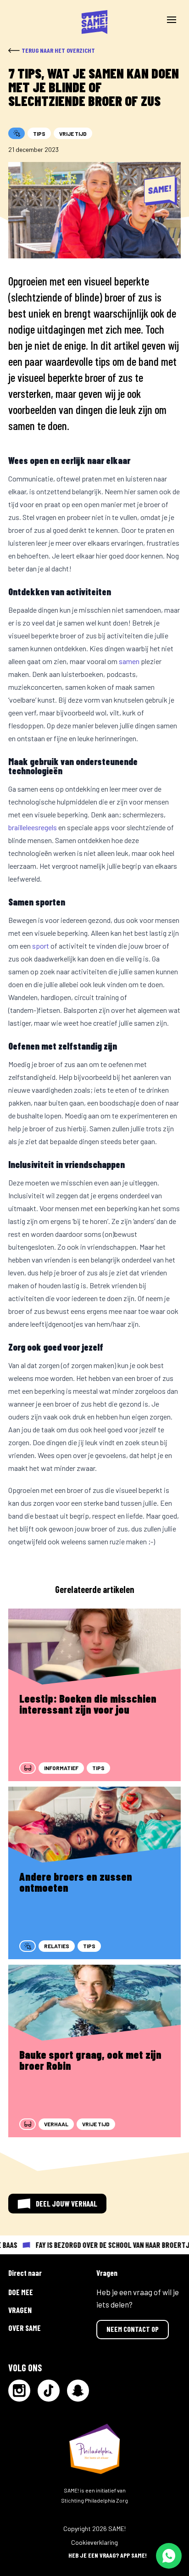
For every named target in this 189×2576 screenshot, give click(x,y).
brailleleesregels (33, 827)
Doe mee (21, 2292)
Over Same (25, 2328)
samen (129, 661)
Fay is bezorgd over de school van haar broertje (109, 2245)
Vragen (20, 2310)
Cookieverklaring (94, 2542)
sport (41, 946)
